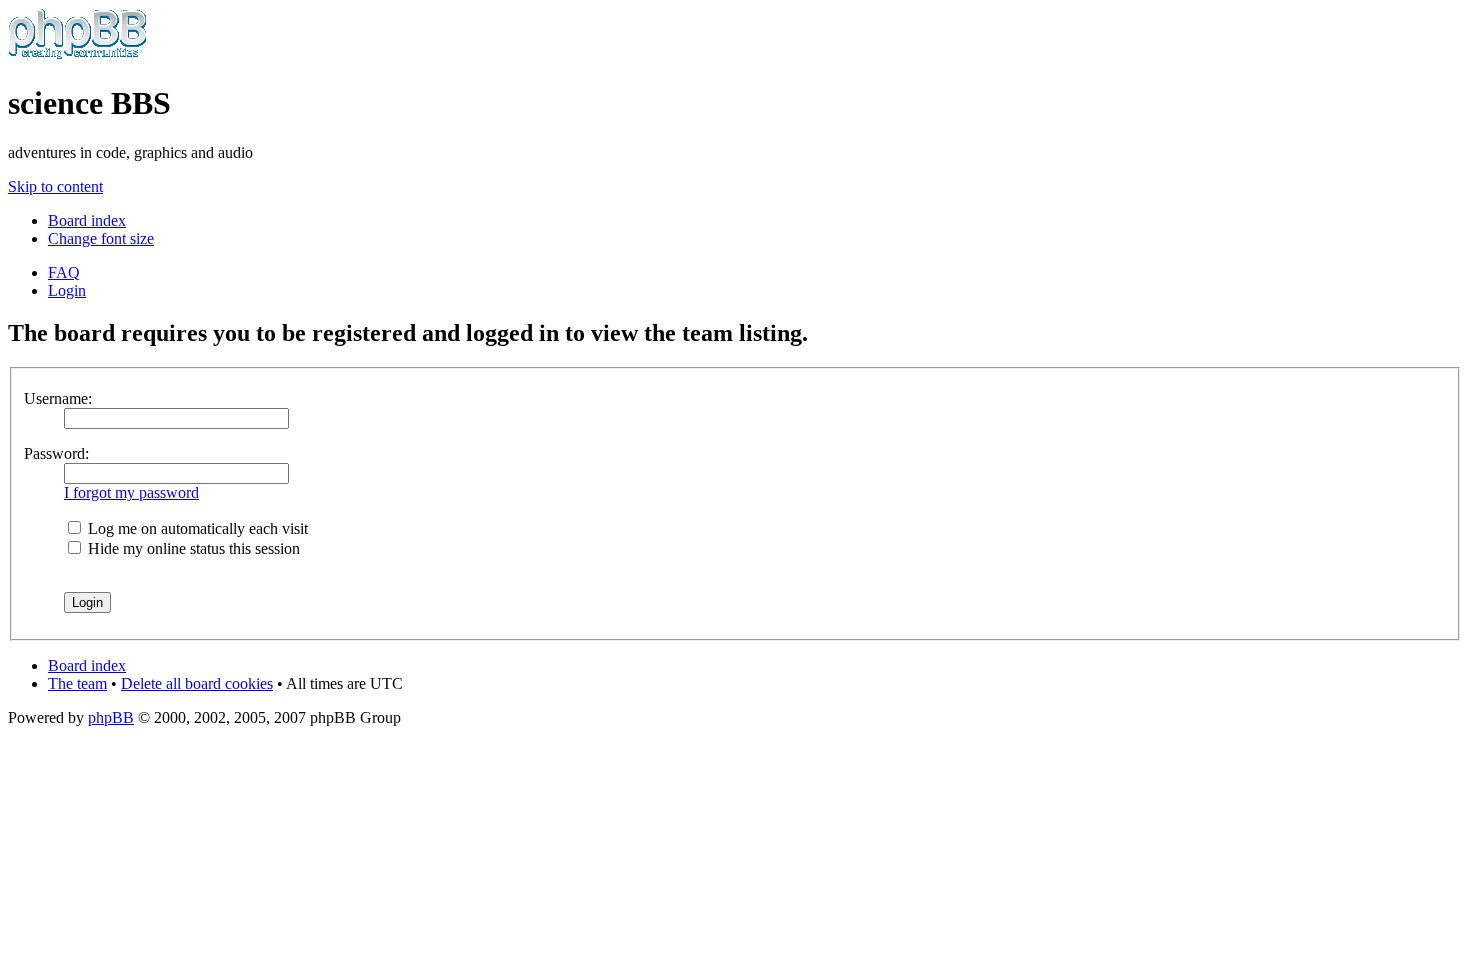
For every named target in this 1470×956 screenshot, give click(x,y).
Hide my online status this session (192, 548)
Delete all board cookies (197, 683)
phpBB (111, 717)
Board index (87, 220)
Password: (56, 453)
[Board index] (77, 54)
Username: (58, 398)
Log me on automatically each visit (196, 528)
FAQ (64, 272)
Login (67, 290)
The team (77, 683)
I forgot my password (131, 492)
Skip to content (55, 186)
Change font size (101, 238)
